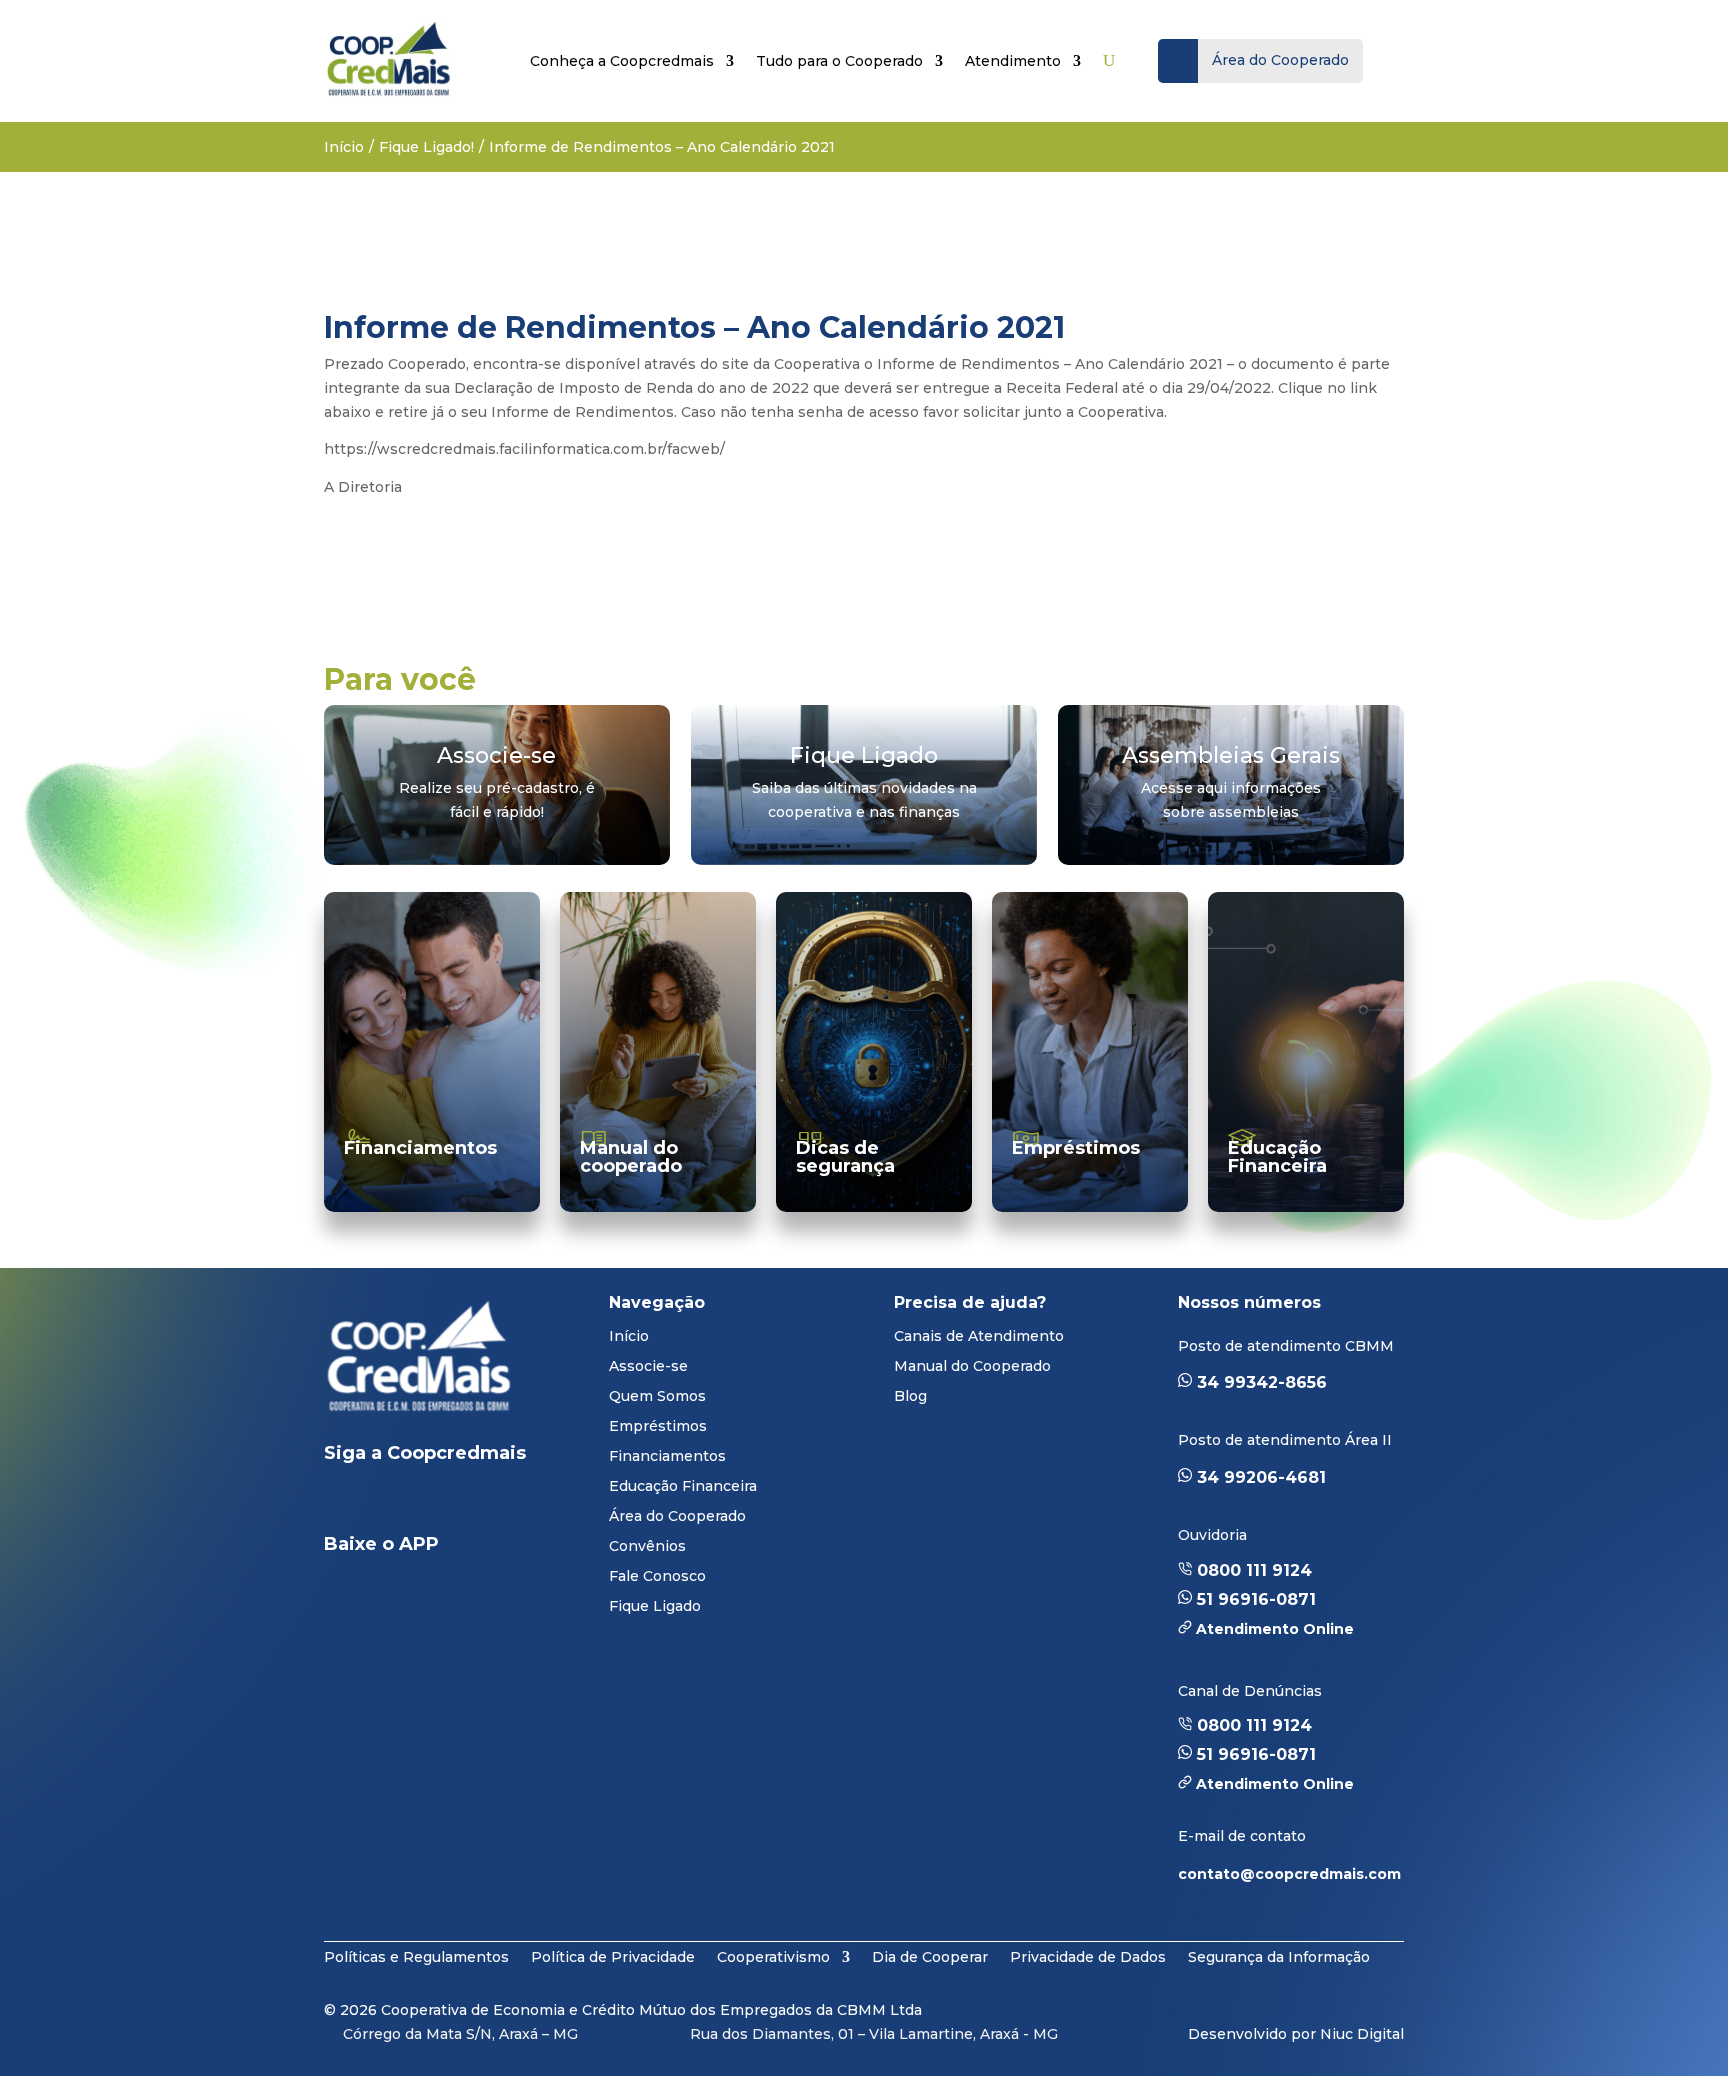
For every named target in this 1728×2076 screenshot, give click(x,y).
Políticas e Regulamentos (416, 1956)
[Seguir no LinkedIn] (356, 1503)
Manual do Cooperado (972, 1367)
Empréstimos (1076, 1148)
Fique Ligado (655, 1607)
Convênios (647, 1547)
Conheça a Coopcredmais (622, 61)
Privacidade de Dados (1088, 1956)
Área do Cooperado (677, 1517)
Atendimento (1013, 61)
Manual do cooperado (631, 1157)
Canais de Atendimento (979, 1337)
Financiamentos (420, 1148)
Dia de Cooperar (930, 1956)
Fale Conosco (657, 1577)
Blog (910, 1397)
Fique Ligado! (426, 147)
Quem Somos (657, 1397)
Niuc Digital (1362, 2034)
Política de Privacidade (613, 1956)
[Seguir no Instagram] (494, 1503)
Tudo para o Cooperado (839, 61)
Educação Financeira (1277, 1157)
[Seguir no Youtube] (420, 1503)
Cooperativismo (773, 1956)
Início (344, 147)
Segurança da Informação (1279, 1956)
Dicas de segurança (845, 1157)
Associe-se (648, 1367)
